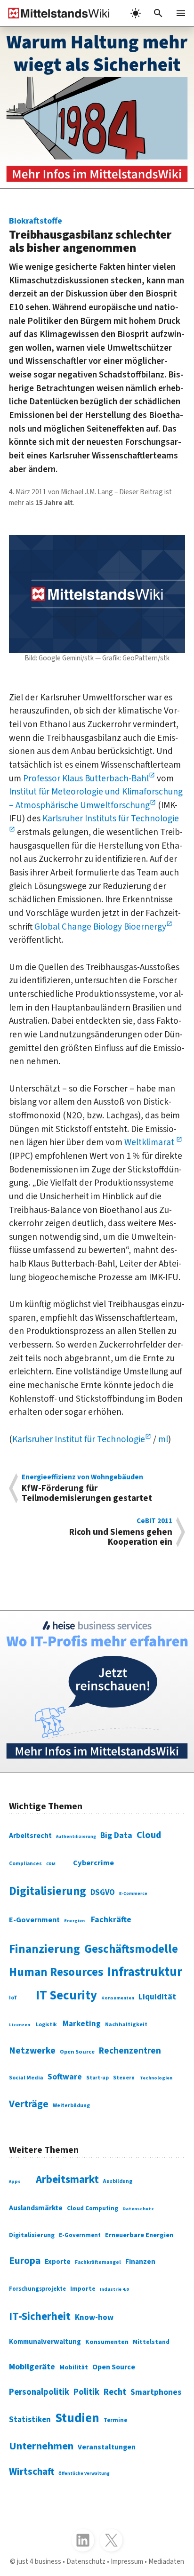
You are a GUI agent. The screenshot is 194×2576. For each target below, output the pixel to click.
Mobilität (74, 2367)
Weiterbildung (71, 2106)
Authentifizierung (76, 1837)
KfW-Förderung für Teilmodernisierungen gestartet (87, 1488)
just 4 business (39, 2561)
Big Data (116, 1835)
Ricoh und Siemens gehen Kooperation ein (121, 1532)
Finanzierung (44, 1949)
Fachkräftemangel (98, 2262)
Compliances (25, 1864)
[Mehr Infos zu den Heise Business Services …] (97, 1691)
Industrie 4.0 (114, 2289)
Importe (83, 2289)
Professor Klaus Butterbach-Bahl (86, 778)
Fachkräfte (111, 1920)
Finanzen (140, 2262)
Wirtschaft (32, 2472)
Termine (115, 2420)
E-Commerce (133, 1894)
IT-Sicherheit (40, 2316)
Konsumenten (118, 1998)
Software (65, 2077)
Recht (115, 2392)
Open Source (77, 2052)
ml (163, 1439)
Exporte (58, 2262)
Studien (77, 2418)
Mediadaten (166, 2561)
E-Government (34, 1920)
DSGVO (103, 1893)
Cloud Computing (93, 2208)
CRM (51, 1864)
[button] (158, 13)
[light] (136, 13)
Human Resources (56, 1972)
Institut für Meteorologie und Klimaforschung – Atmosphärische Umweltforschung (96, 798)
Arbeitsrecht (30, 1836)
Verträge (29, 2104)
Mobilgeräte (32, 2367)
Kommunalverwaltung (45, 2342)
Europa (25, 2261)
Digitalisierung (48, 1891)
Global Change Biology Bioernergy (100, 927)
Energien (74, 1921)
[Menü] (181, 13)
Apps (15, 2182)
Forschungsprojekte (37, 2289)
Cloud (149, 1835)
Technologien (156, 2078)
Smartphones (156, 2392)
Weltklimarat (150, 1142)
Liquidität (157, 1997)
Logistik (46, 2025)
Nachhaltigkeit (126, 2024)
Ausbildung (118, 2181)
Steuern (124, 2078)
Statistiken (30, 2420)
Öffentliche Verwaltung (84, 2473)
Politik (86, 2392)
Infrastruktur (145, 1972)
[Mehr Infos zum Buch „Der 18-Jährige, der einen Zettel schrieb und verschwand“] (97, 108)
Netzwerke (32, 2051)
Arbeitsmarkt (67, 2179)
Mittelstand (151, 2342)
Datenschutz (138, 2209)
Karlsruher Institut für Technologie (79, 1439)
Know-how (94, 2318)
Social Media (26, 2078)
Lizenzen (20, 2025)
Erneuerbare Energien (139, 2235)
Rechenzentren (130, 2051)
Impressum (127, 2561)
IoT (13, 1998)
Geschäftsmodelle (131, 1949)
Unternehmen (41, 2446)
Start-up (97, 2078)
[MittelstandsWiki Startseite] (55, 13)
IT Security (66, 1996)
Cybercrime (93, 1863)
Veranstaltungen (107, 2447)
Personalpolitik (39, 2392)
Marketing (82, 2024)
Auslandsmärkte (36, 2208)
